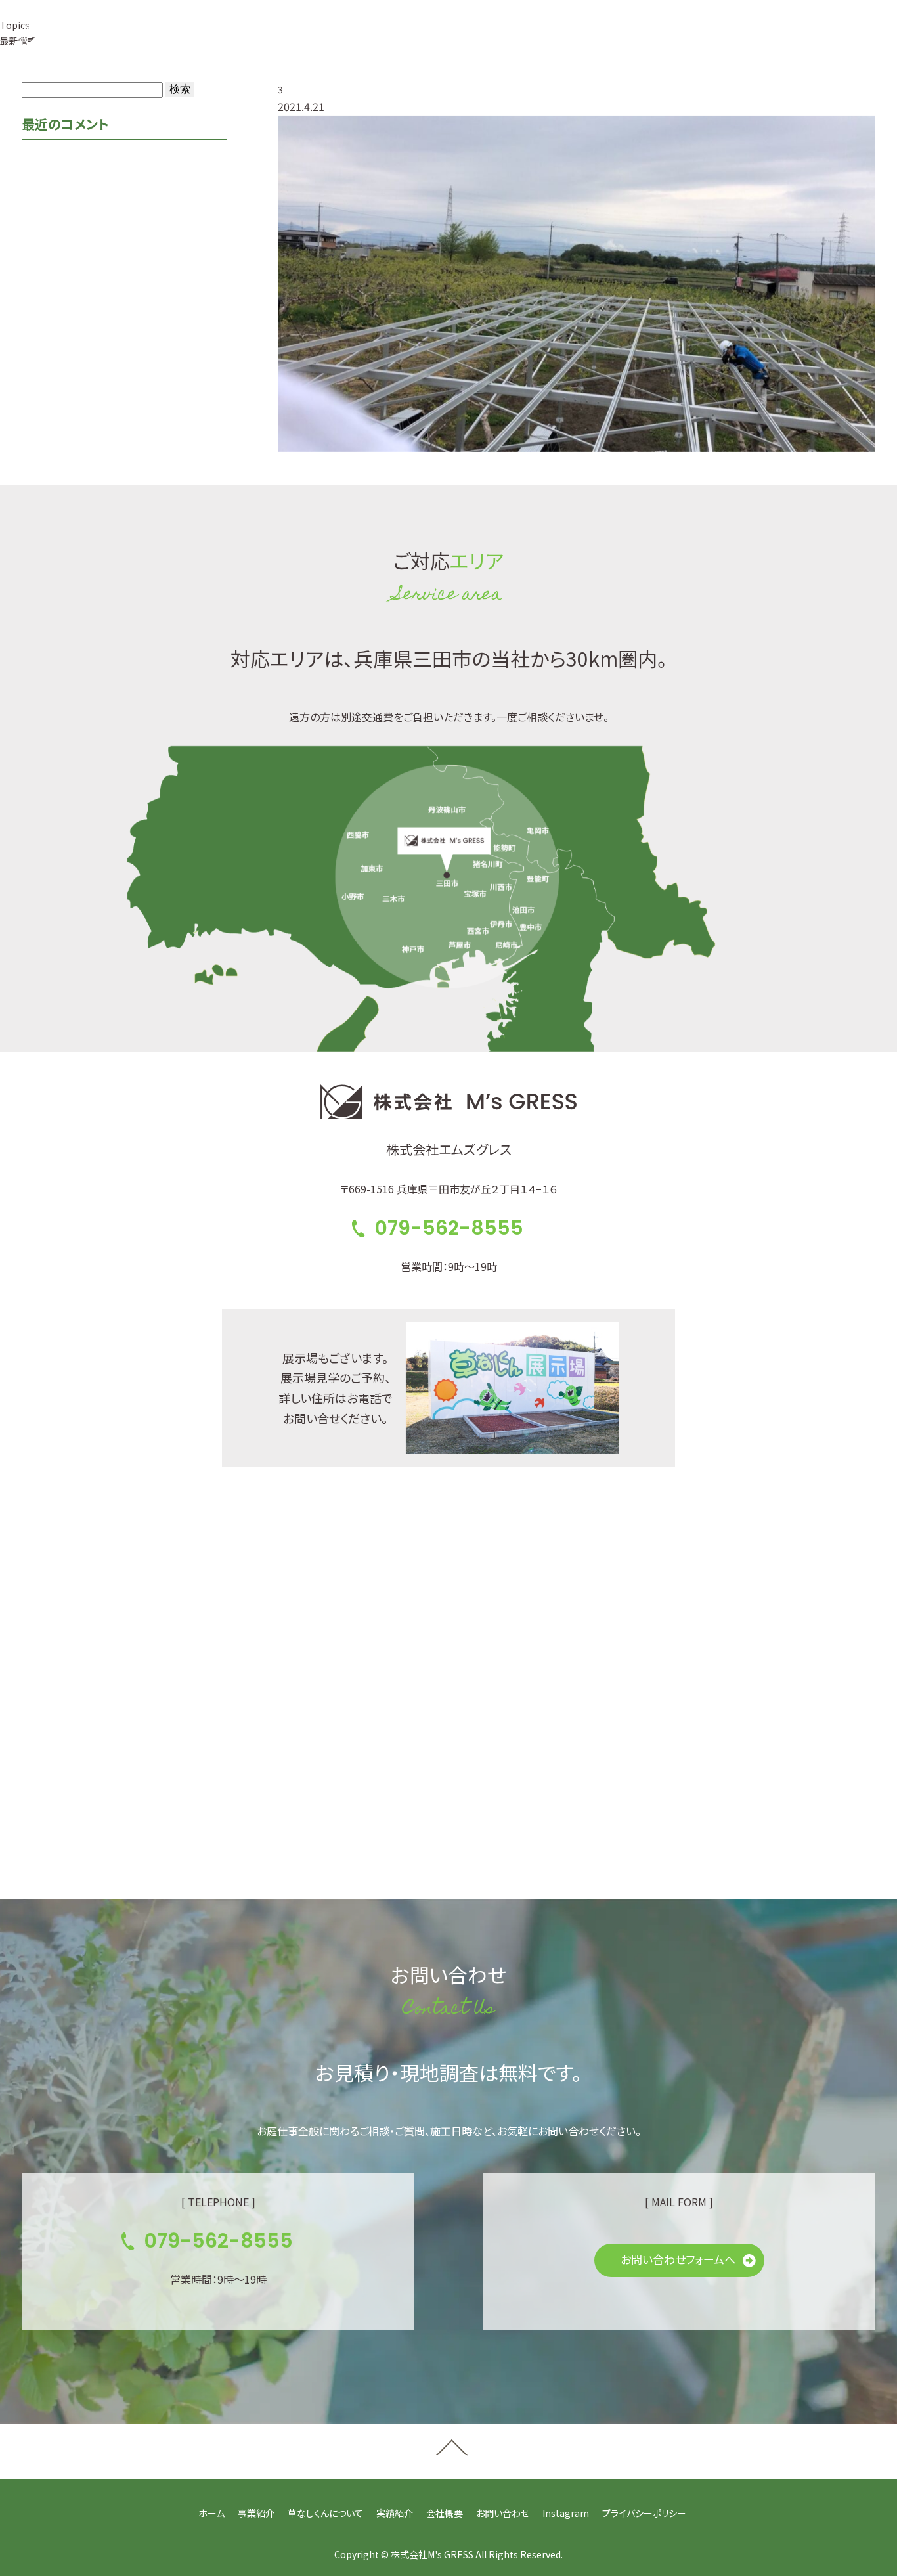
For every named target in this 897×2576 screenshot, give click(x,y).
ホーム (211, 2513)
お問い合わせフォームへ (678, 2259)
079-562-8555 (613, 39)
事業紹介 (240, 39)
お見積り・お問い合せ (776, 38)
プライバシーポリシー (644, 2513)
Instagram (566, 2513)
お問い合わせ (503, 2513)
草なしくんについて (326, 39)
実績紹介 (411, 39)
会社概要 (474, 39)
